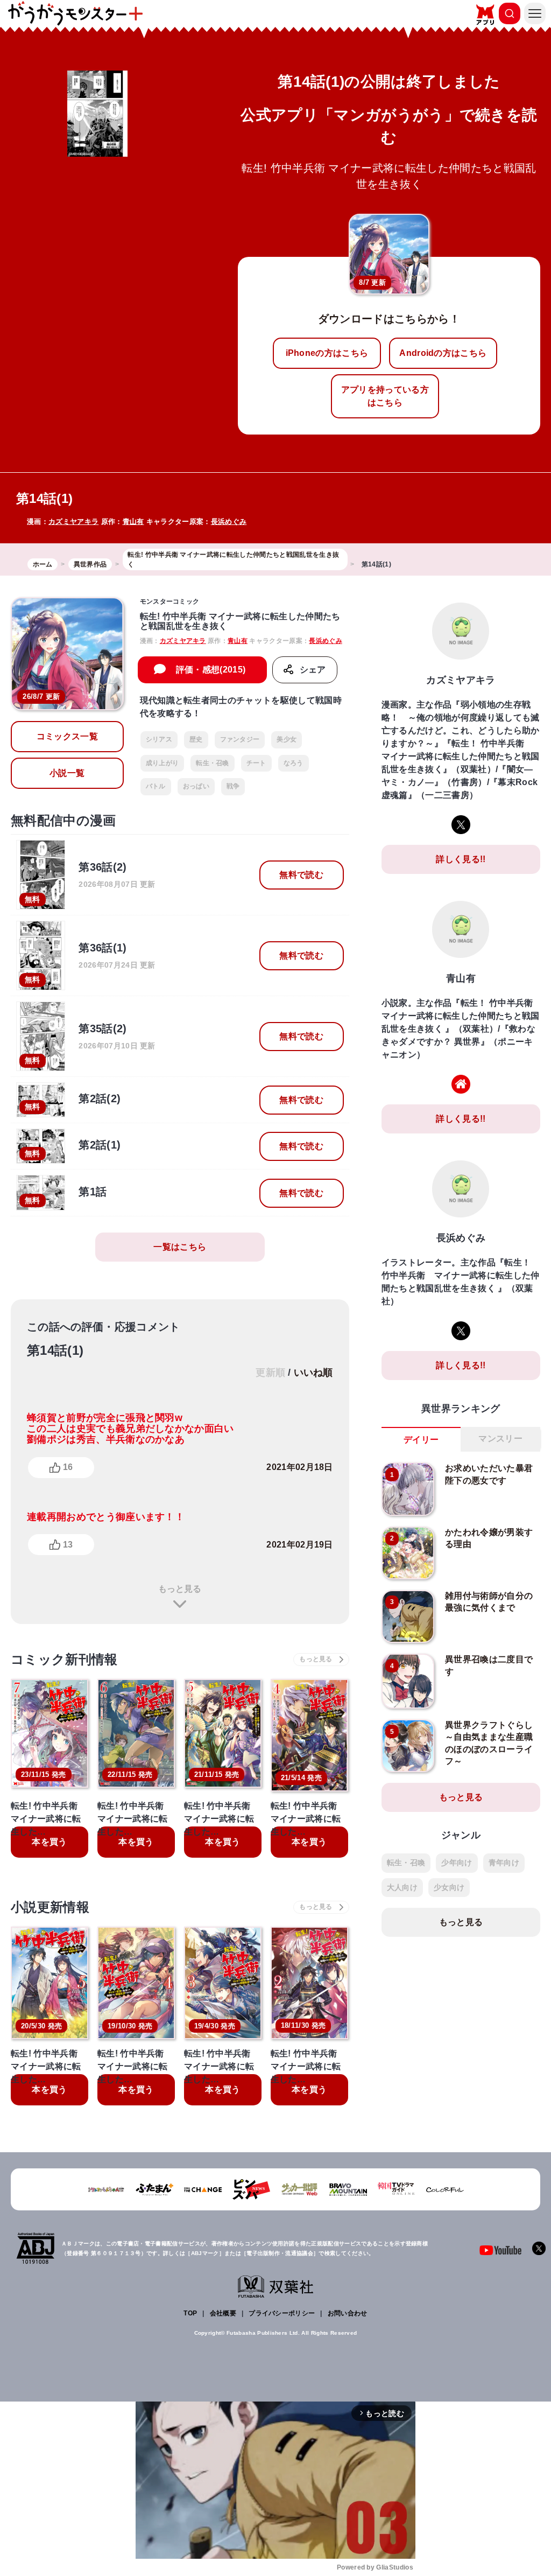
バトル (156, 786)
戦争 (233, 786)
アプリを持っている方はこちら (385, 396)
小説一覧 (67, 773)
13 (68, 1545)
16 (68, 1467)
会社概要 (223, 2313)
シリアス (159, 739)
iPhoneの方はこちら (327, 353)
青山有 (133, 521)
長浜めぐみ (229, 521)
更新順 (270, 1373)
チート (256, 763)
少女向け (449, 1887)
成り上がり (163, 763)
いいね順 (313, 1373)
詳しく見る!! (461, 859)
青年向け (504, 1863)
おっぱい (196, 786)
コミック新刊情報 (64, 1659)
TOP (190, 2313)
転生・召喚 (213, 763)
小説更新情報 (50, 1907)
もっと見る (180, 1589)
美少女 (287, 739)
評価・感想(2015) (211, 670)
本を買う (49, 1842)
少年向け (457, 1863)
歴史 (196, 739)
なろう (294, 763)
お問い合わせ (348, 2313)
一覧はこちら (180, 1247)
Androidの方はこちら (443, 353)
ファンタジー (240, 739)
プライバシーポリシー (282, 2313)
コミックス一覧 (67, 736)
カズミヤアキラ (73, 521)
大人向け (402, 1887)
